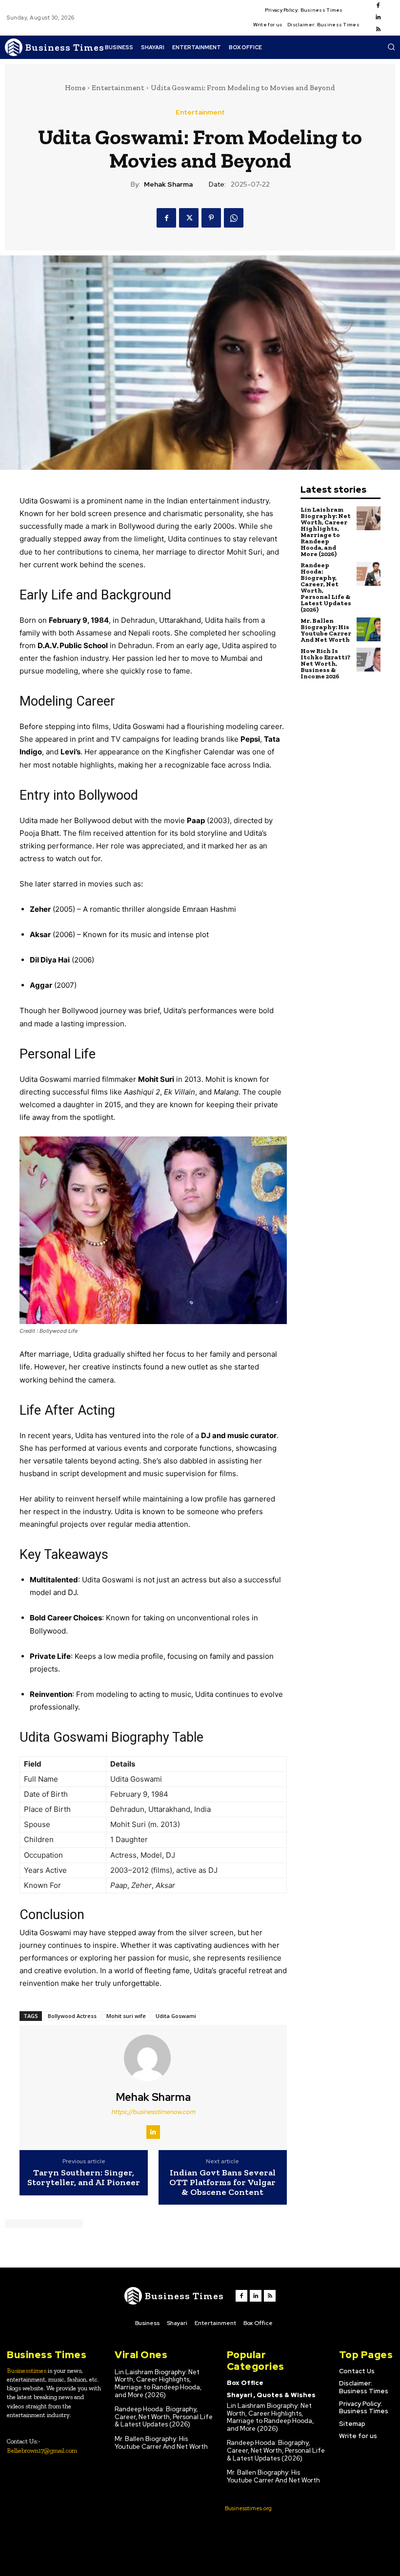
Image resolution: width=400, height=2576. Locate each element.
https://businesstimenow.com (153, 2112)
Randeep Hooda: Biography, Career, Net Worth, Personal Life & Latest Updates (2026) (326, 587)
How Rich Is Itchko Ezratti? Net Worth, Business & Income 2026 (326, 663)
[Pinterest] (211, 218)
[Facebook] (378, 6)
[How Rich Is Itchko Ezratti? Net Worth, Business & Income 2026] (369, 660)
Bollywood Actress (72, 2016)
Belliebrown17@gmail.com (42, 2451)
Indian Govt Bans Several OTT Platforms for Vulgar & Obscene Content (222, 2182)
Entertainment (118, 88)
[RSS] (378, 30)
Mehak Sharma (168, 184)
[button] (391, 47)
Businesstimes (27, 2371)
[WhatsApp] (234, 218)
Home (75, 88)
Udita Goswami (176, 2016)
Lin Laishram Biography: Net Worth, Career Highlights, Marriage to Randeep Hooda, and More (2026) (326, 532)
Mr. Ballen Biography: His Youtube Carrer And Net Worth (326, 630)
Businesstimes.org (248, 2508)
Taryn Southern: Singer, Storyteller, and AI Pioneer (84, 2178)
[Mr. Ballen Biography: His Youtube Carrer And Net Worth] (369, 629)
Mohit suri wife (126, 2016)
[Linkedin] (378, 18)
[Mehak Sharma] (153, 2058)
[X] (189, 218)
